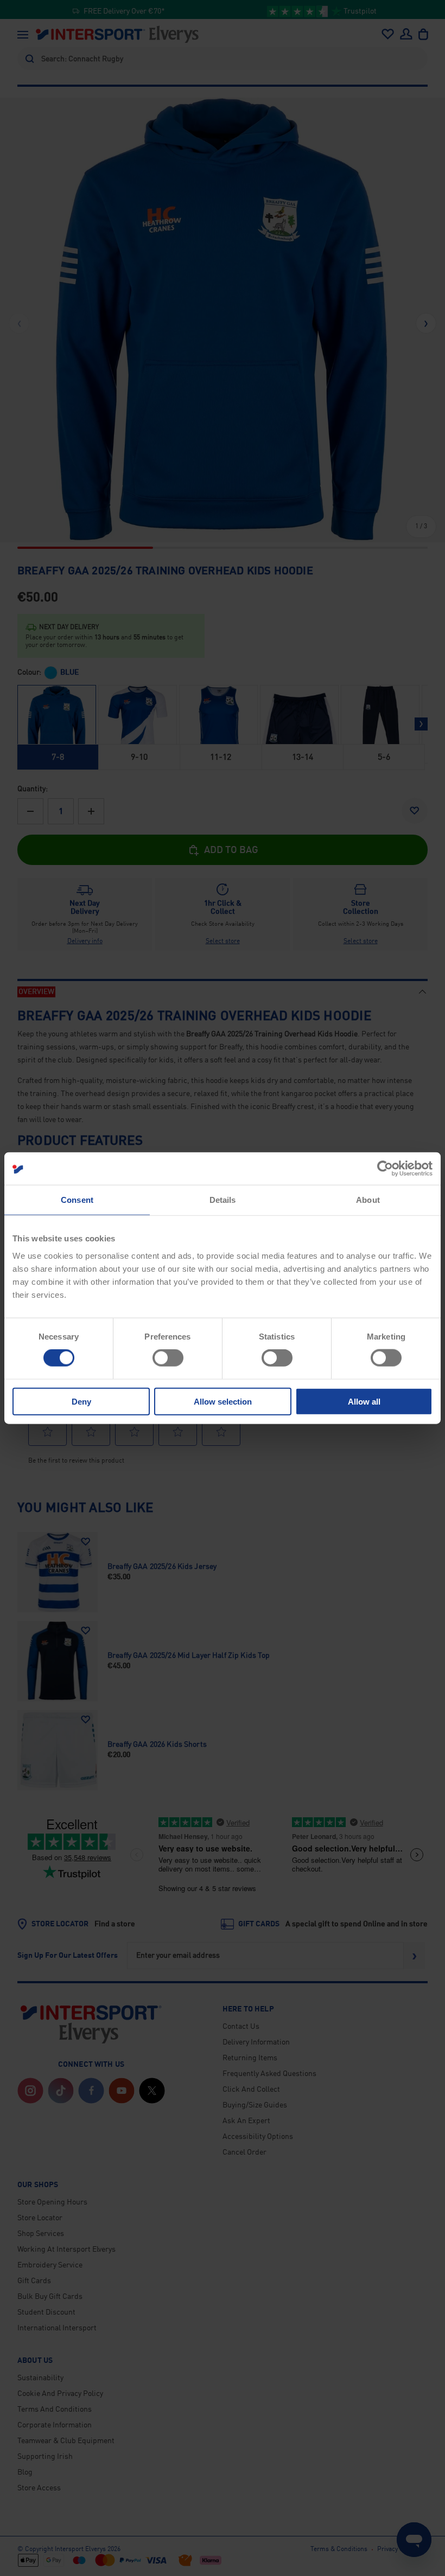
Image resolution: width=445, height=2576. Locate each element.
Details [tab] (223, 1200)
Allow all (364, 1401)
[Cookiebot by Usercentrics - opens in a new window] (385, 1169)
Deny (81, 1401)
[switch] (168, 1358)
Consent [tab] (77, 1200)
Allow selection (223, 1401)
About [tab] (368, 1200)
